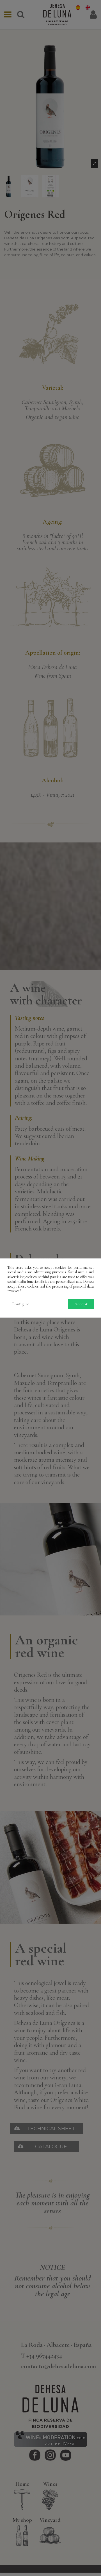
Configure (20, 1304)
